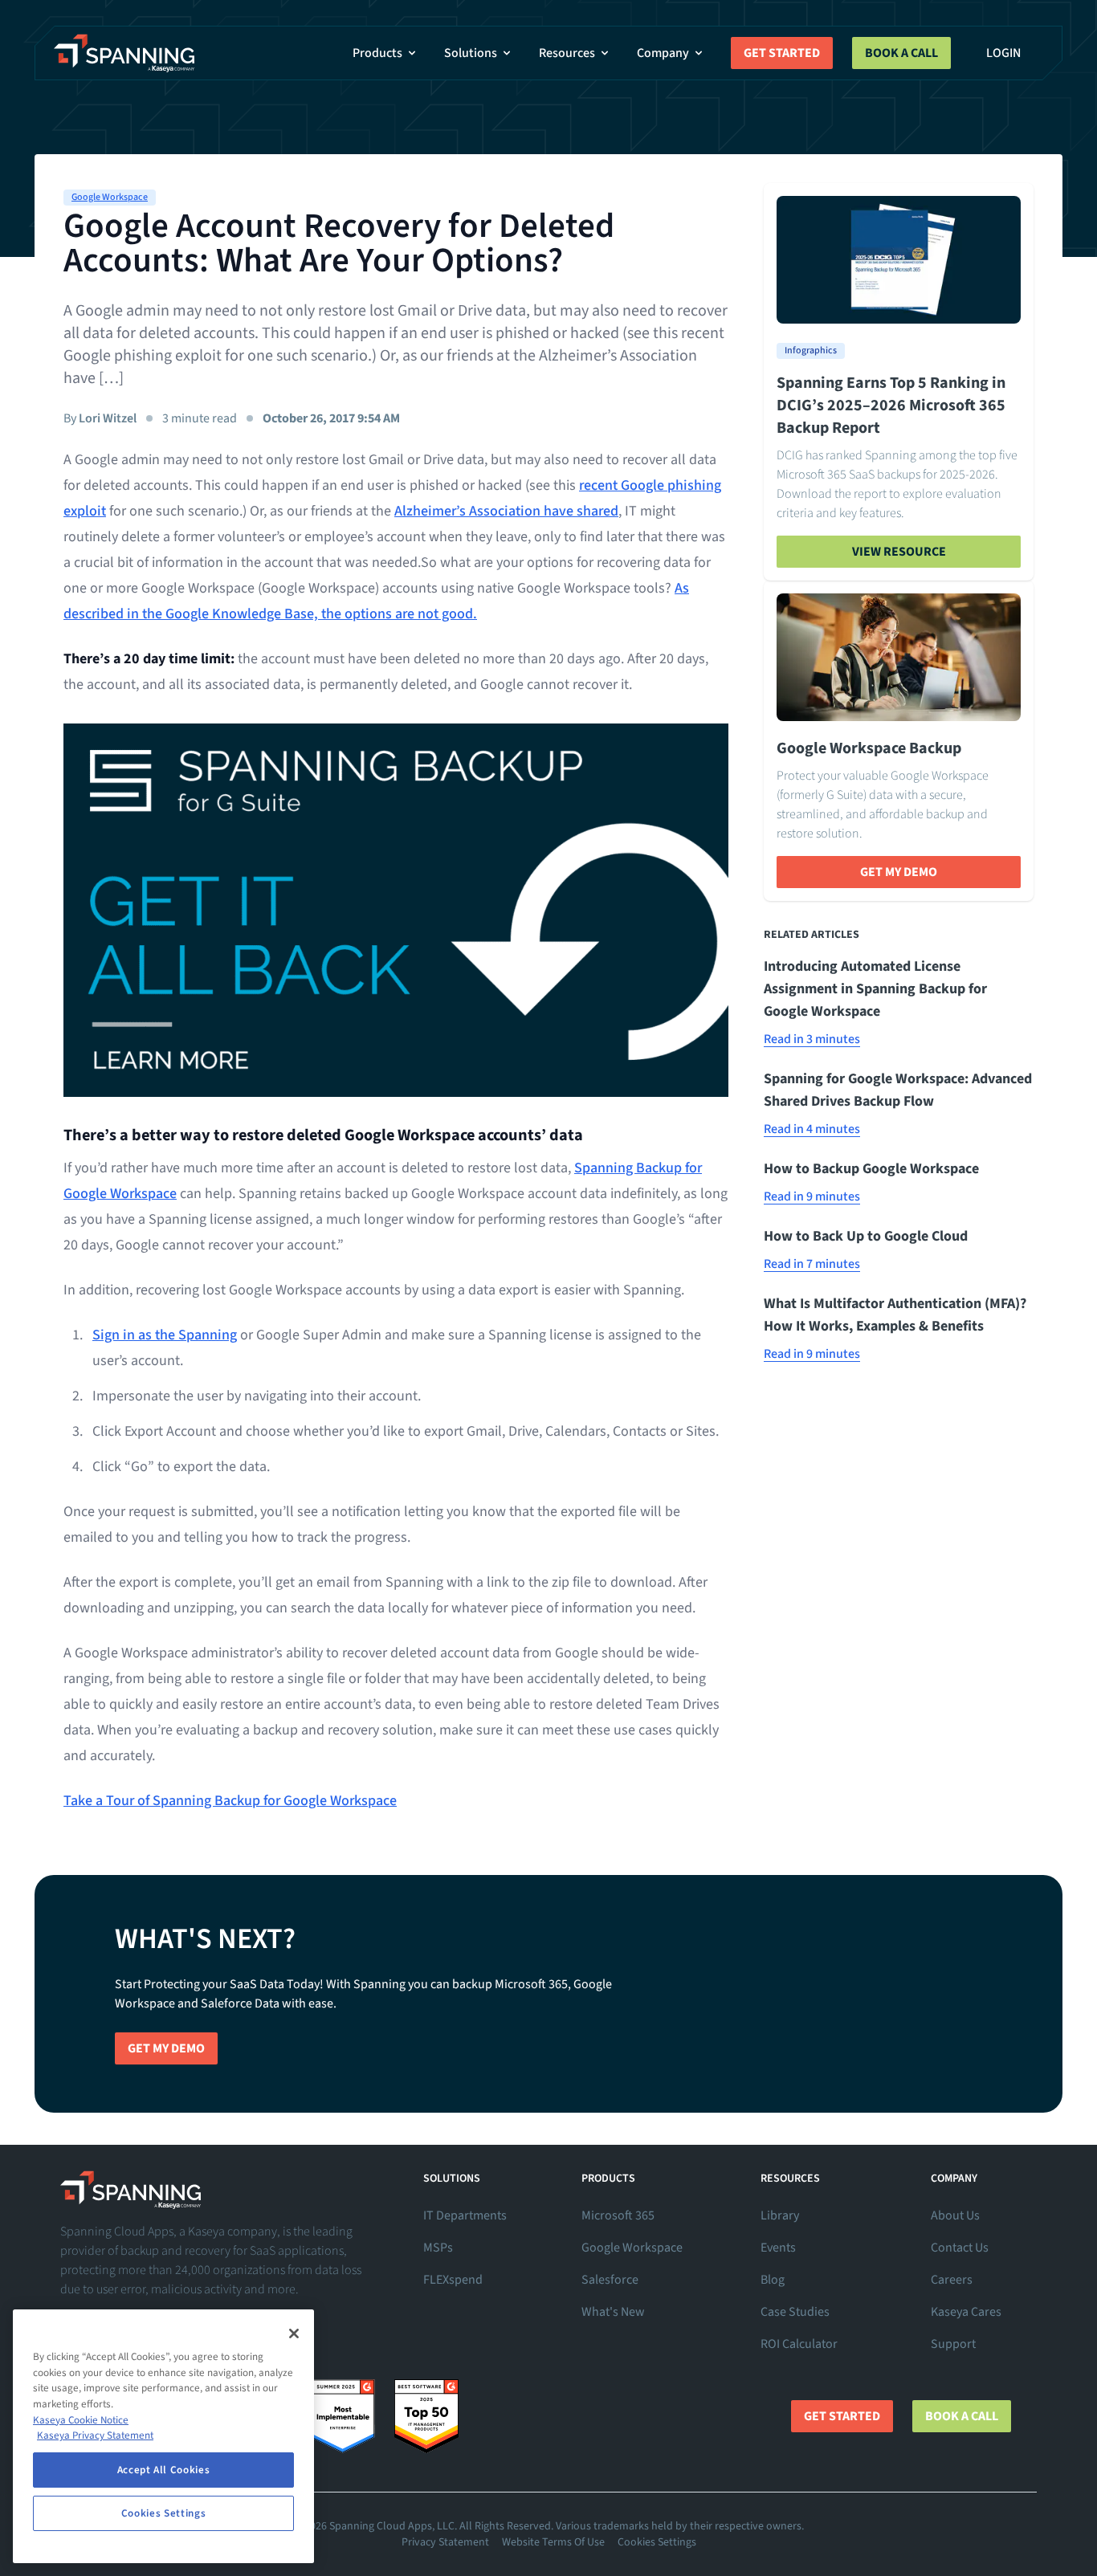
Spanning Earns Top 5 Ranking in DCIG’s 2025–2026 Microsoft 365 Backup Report (891, 406)
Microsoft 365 (618, 2215)
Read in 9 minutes (812, 1196)
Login (1003, 53)
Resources (567, 53)
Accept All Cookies (164, 2470)
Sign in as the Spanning (165, 1335)
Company (663, 53)
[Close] (294, 2333)
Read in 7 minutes (812, 1264)
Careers (952, 2280)
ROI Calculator (799, 2344)
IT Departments (465, 2215)
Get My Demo (899, 872)
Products (377, 53)
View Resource (899, 552)
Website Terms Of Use (553, 2542)
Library (780, 2215)
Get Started (782, 53)
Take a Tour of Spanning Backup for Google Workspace (230, 1801)
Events (778, 2248)
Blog (773, 2280)
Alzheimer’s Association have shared (506, 511)
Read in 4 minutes (812, 1129)
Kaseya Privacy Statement (95, 2435)
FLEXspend (453, 2280)
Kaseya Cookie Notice (81, 2420)
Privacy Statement (445, 2542)
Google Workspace (110, 197)
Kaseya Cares (966, 2312)
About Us (955, 2215)
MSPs (438, 2248)
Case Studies (795, 2312)
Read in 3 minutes (812, 1039)
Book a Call (901, 53)
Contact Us (960, 2248)
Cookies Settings (657, 2542)
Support (953, 2344)
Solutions (471, 53)
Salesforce (610, 2280)
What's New (613, 2312)
